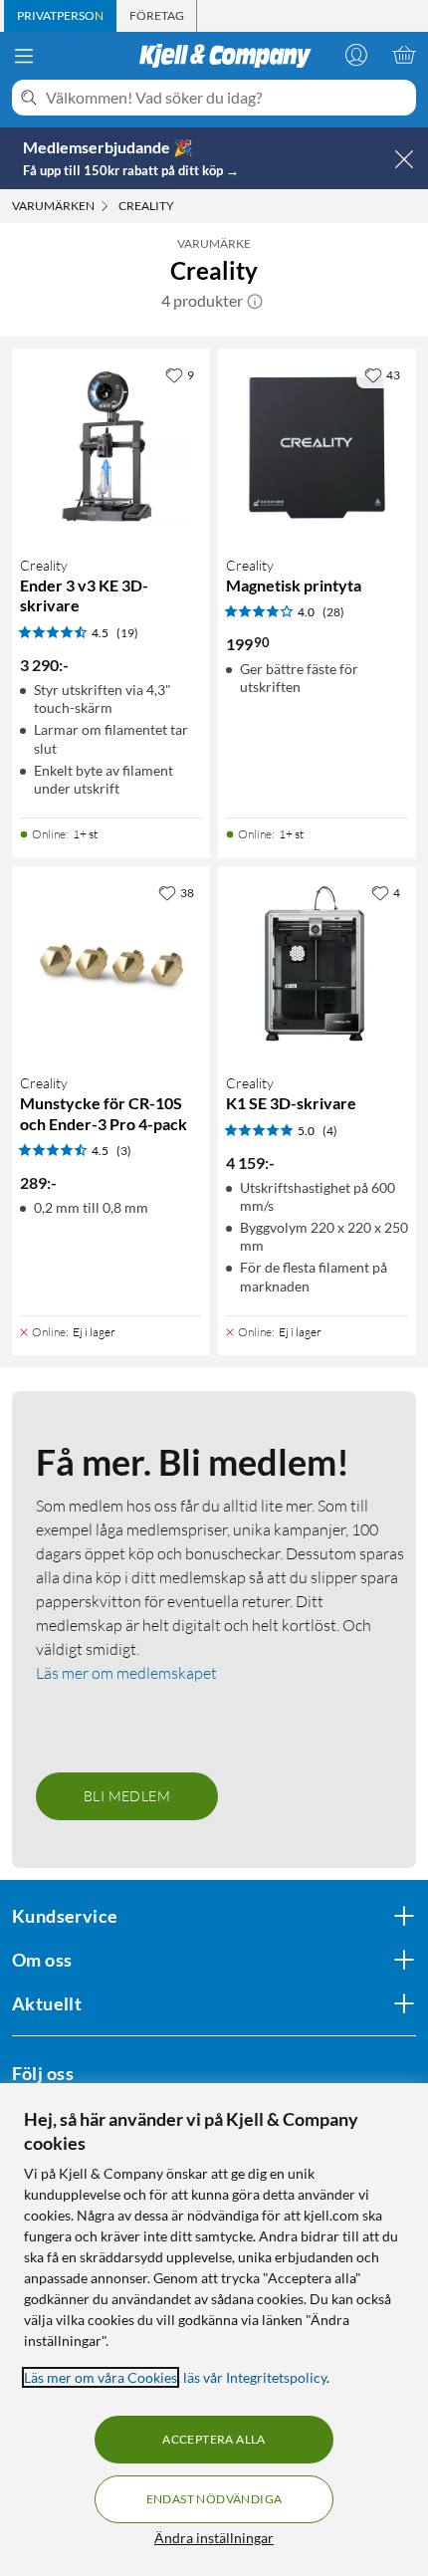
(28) (333, 612)
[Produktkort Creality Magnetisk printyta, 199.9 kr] (317, 448)
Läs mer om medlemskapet (126, 1673)
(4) (330, 1131)
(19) (127, 633)
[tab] (60, 16)
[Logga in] (356, 55)
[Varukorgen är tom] (404, 55)
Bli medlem (127, 1796)
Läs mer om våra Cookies (101, 2377)
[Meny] (24, 56)
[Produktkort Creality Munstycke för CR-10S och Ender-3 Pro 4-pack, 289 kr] (111, 965)
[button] (255, 301)
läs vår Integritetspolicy (255, 2377)
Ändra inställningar (214, 2538)
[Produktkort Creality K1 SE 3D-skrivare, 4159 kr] (317, 965)
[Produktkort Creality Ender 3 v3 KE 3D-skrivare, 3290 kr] (111, 448)
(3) (124, 1151)
